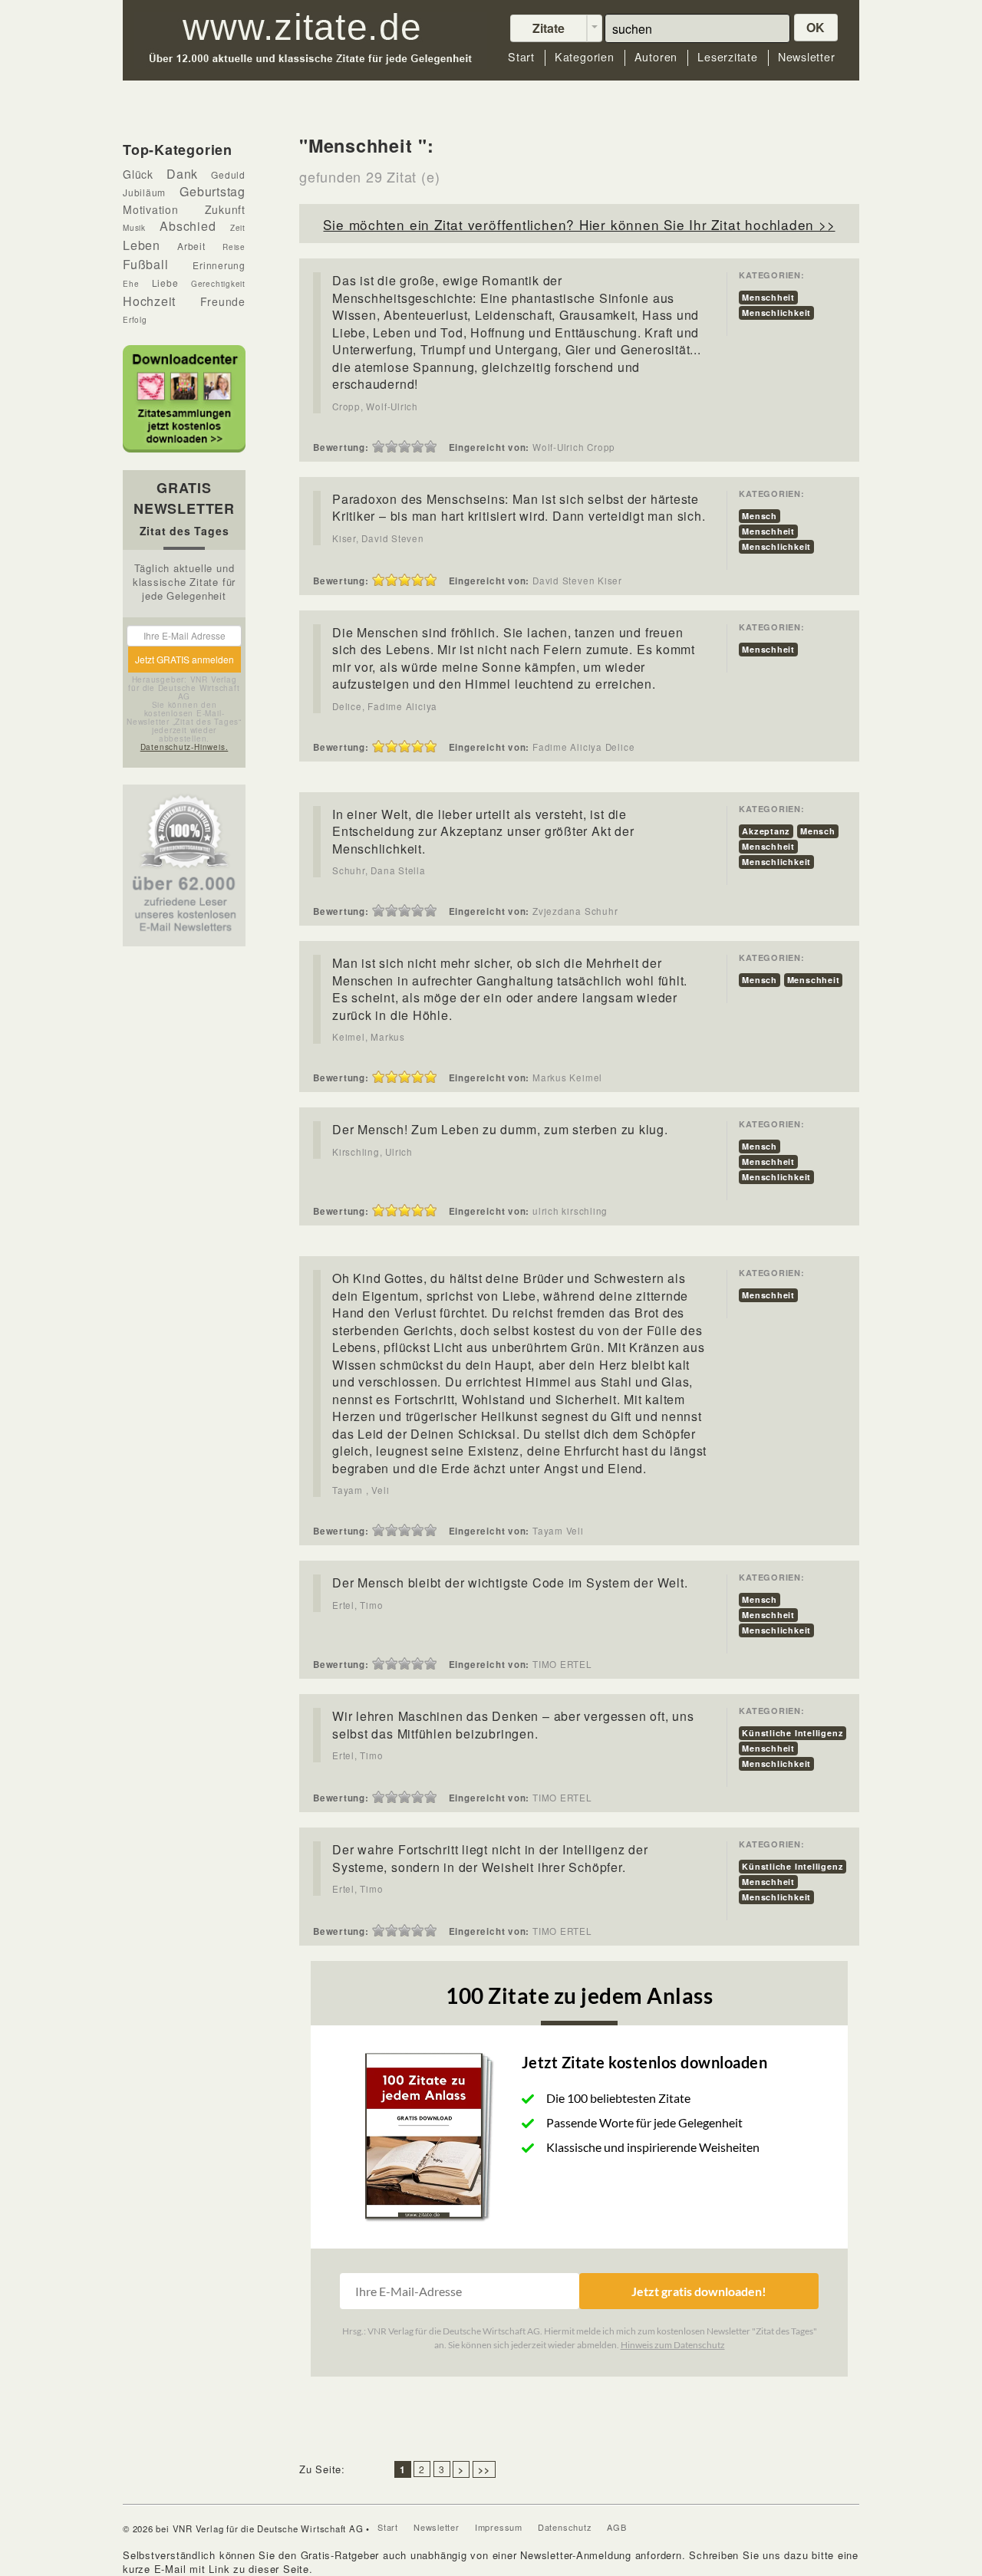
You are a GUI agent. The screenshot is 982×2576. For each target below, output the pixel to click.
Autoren (656, 57)
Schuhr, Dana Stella (379, 870)
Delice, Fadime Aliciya (385, 706)
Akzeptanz (766, 831)
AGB (616, 2527)
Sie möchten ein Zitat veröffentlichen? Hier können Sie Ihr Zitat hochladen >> (579, 224)
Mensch (760, 516)
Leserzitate (728, 57)
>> (484, 2469)
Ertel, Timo (358, 1605)
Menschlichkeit (776, 313)
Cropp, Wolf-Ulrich (375, 406)
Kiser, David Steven (378, 538)
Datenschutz (565, 2527)
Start (521, 57)
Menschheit (768, 297)
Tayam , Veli (361, 1490)
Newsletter (807, 57)
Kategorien (585, 57)
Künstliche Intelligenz (793, 1733)
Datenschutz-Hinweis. (185, 747)
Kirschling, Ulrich (372, 1152)
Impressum (499, 2527)
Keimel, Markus (369, 1037)
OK (816, 27)
